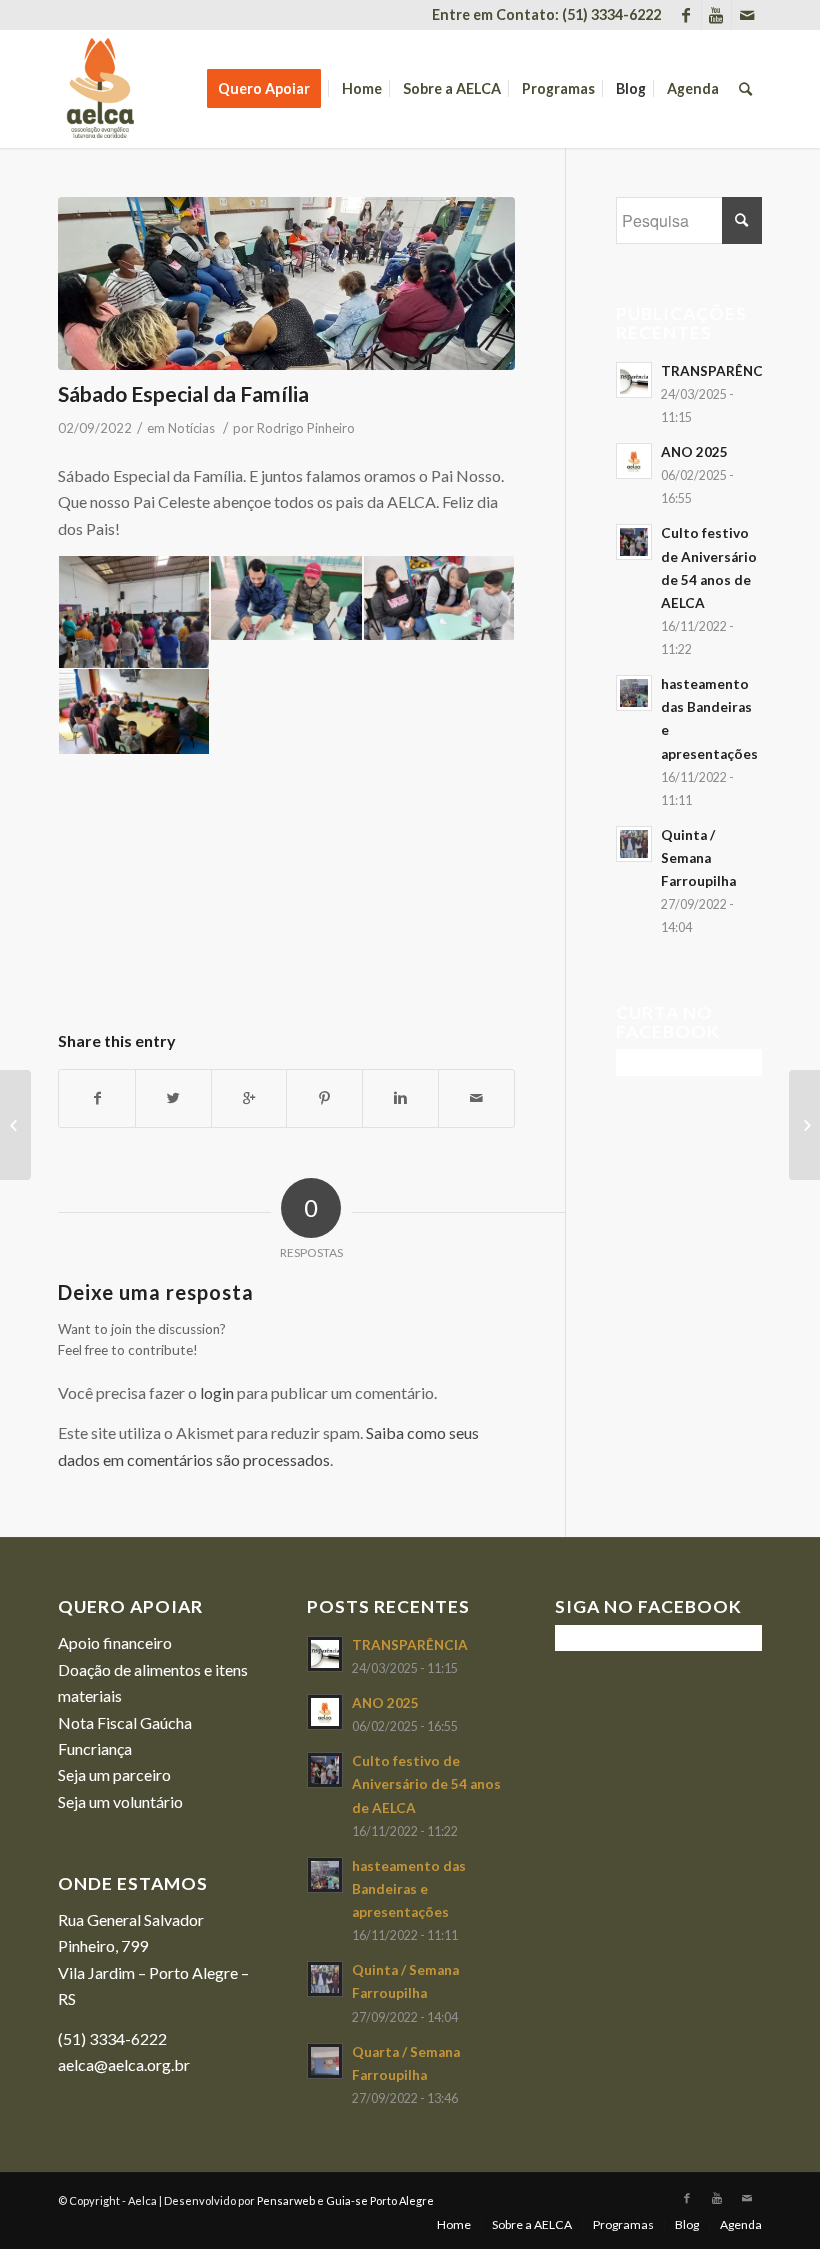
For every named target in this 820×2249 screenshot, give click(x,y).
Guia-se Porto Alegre (380, 2200)
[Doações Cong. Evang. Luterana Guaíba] (804, 1125)
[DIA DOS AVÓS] (15, 1125)
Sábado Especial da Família (183, 393)
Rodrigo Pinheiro (306, 428)
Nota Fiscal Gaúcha (125, 1722)
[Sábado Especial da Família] (286, 283)
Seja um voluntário (120, 1801)
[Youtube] (716, 15)
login (217, 1392)
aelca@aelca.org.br (124, 2064)
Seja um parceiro (114, 1774)
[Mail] (747, 15)
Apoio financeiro (115, 1642)
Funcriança (95, 1748)
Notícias (191, 428)
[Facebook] (686, 15)
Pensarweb (286, 2200)
